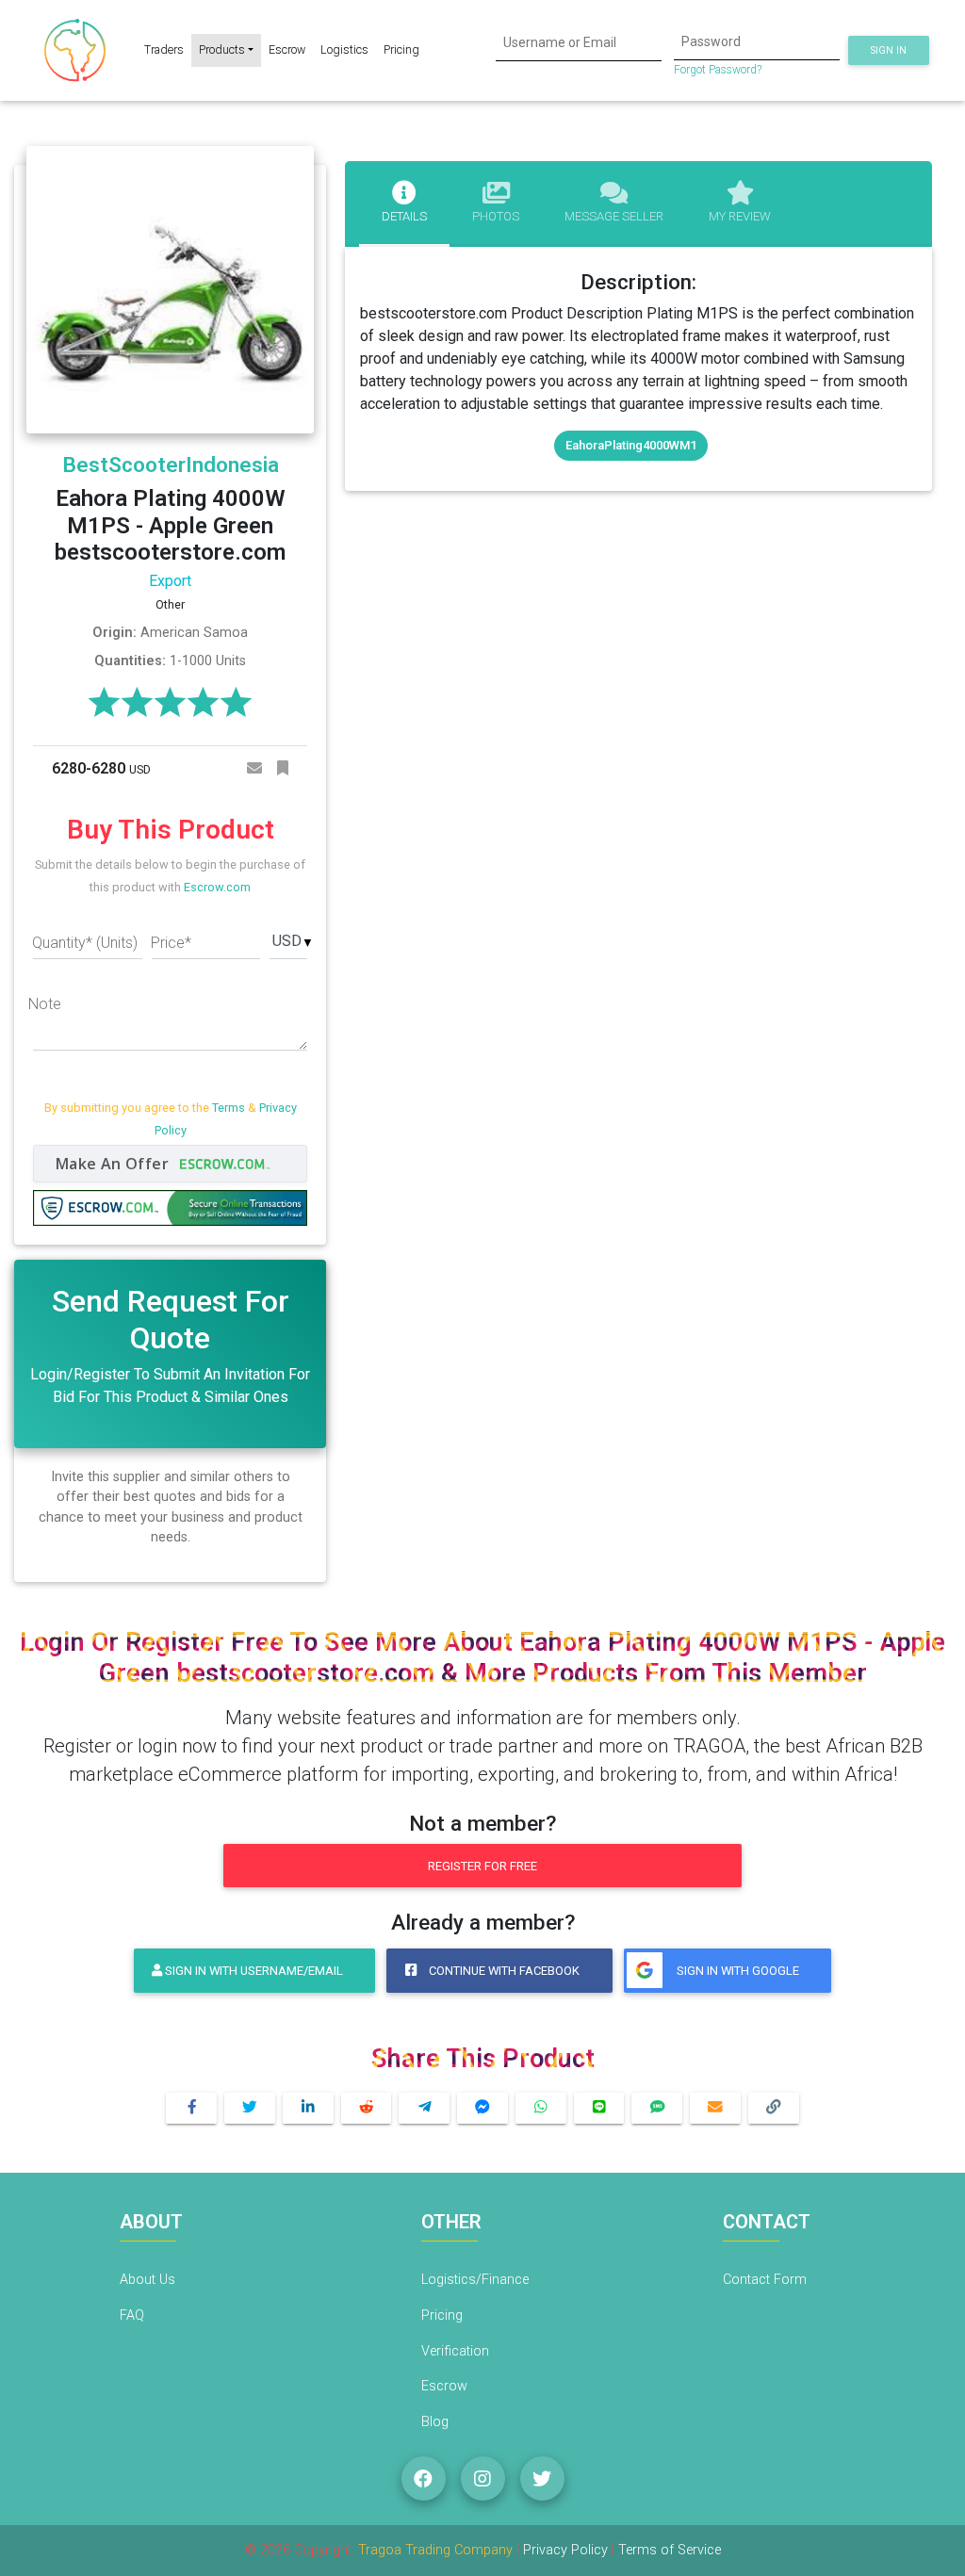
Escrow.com (217, 887)
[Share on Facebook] (191, 2108)
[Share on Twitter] (250, 2108)
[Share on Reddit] (367, 2108)
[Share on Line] (599, 2108)
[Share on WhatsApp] (541, 2108)
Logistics (344, 49)
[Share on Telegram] (424, 2108)
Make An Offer (114, 1164)
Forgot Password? (718, 70)
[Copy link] (774, 2108)
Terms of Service (670, 2550)
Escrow (287, 49)
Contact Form (765, 2280)
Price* (171, 943)
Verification (455, 2351)
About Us (147, 2280)
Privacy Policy (567, 2550)
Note (45, 1004)
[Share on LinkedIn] (308, 2108)
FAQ (132, 2315)
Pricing (401, 49)
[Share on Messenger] (482, 2108)
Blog (435, 2422)
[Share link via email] (715, 2108)
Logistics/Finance (475, 2280)
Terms (229, 1108)
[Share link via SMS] (657, 2108)
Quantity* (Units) (85, 943)
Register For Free (482, 1866)
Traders (164, 49)
